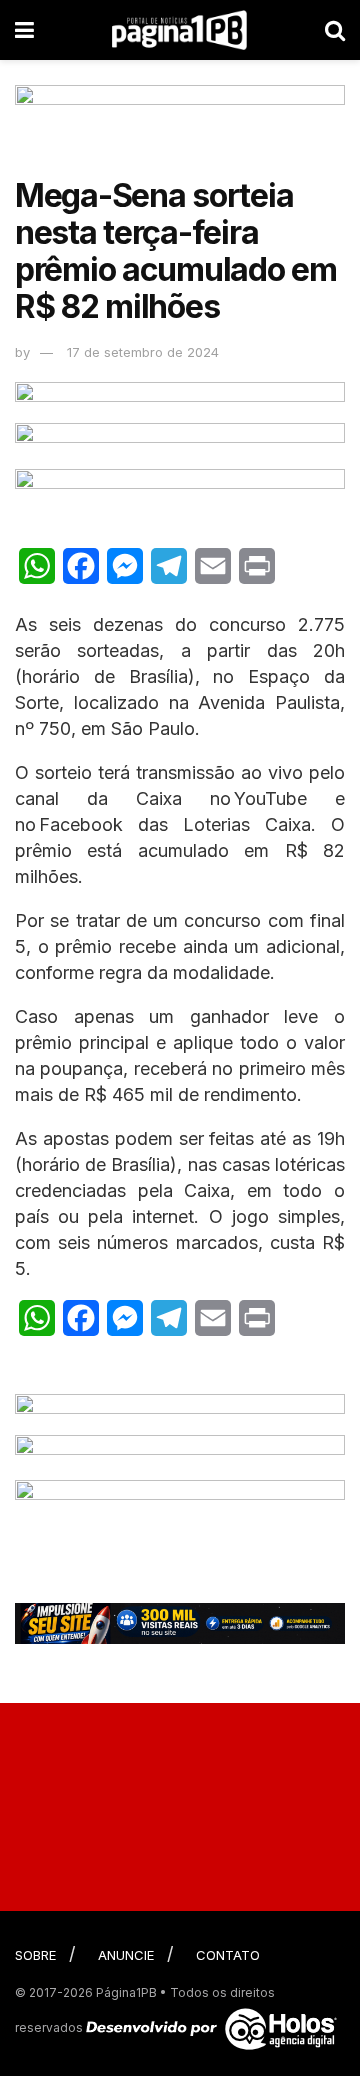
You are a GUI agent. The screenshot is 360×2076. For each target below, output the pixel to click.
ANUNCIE (126, 1955)
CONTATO (228, 1955)
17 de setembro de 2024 (143, 352)
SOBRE (35, 1955)
